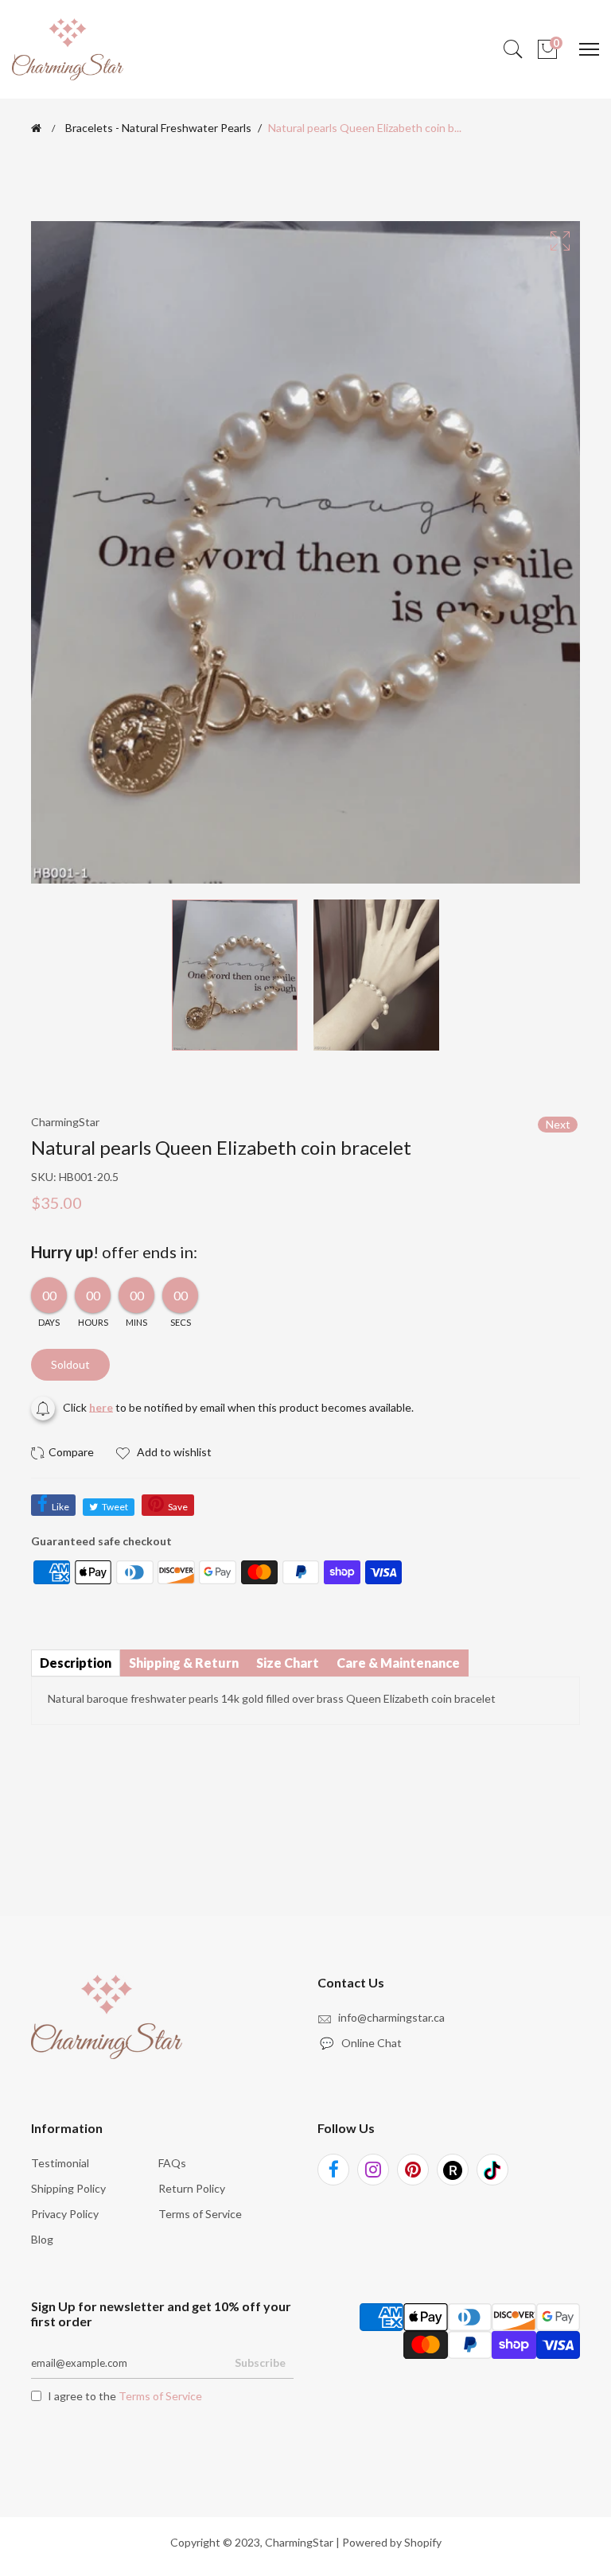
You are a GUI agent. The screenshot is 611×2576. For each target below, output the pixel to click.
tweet (115, 1507)
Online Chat (362, 2043)
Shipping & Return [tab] (184, 1663)
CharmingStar (299, 2542)
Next (558, 1124)
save (178, 1507)
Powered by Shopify (392, 2542)
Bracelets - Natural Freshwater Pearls (158, 128)
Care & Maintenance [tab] (398, 1663)
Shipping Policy (68, 2188)
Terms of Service (200, 2214)
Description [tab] (76, 1663)
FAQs (172, 2163)
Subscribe (260, 2362)
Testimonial (60, 2163)
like (60, 1507)
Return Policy (192, 2188)
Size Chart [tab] (288, 1663)
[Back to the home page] (36, 128)
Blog (42, 2239)
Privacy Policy (65, 2214)
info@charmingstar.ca (391, 2017)
